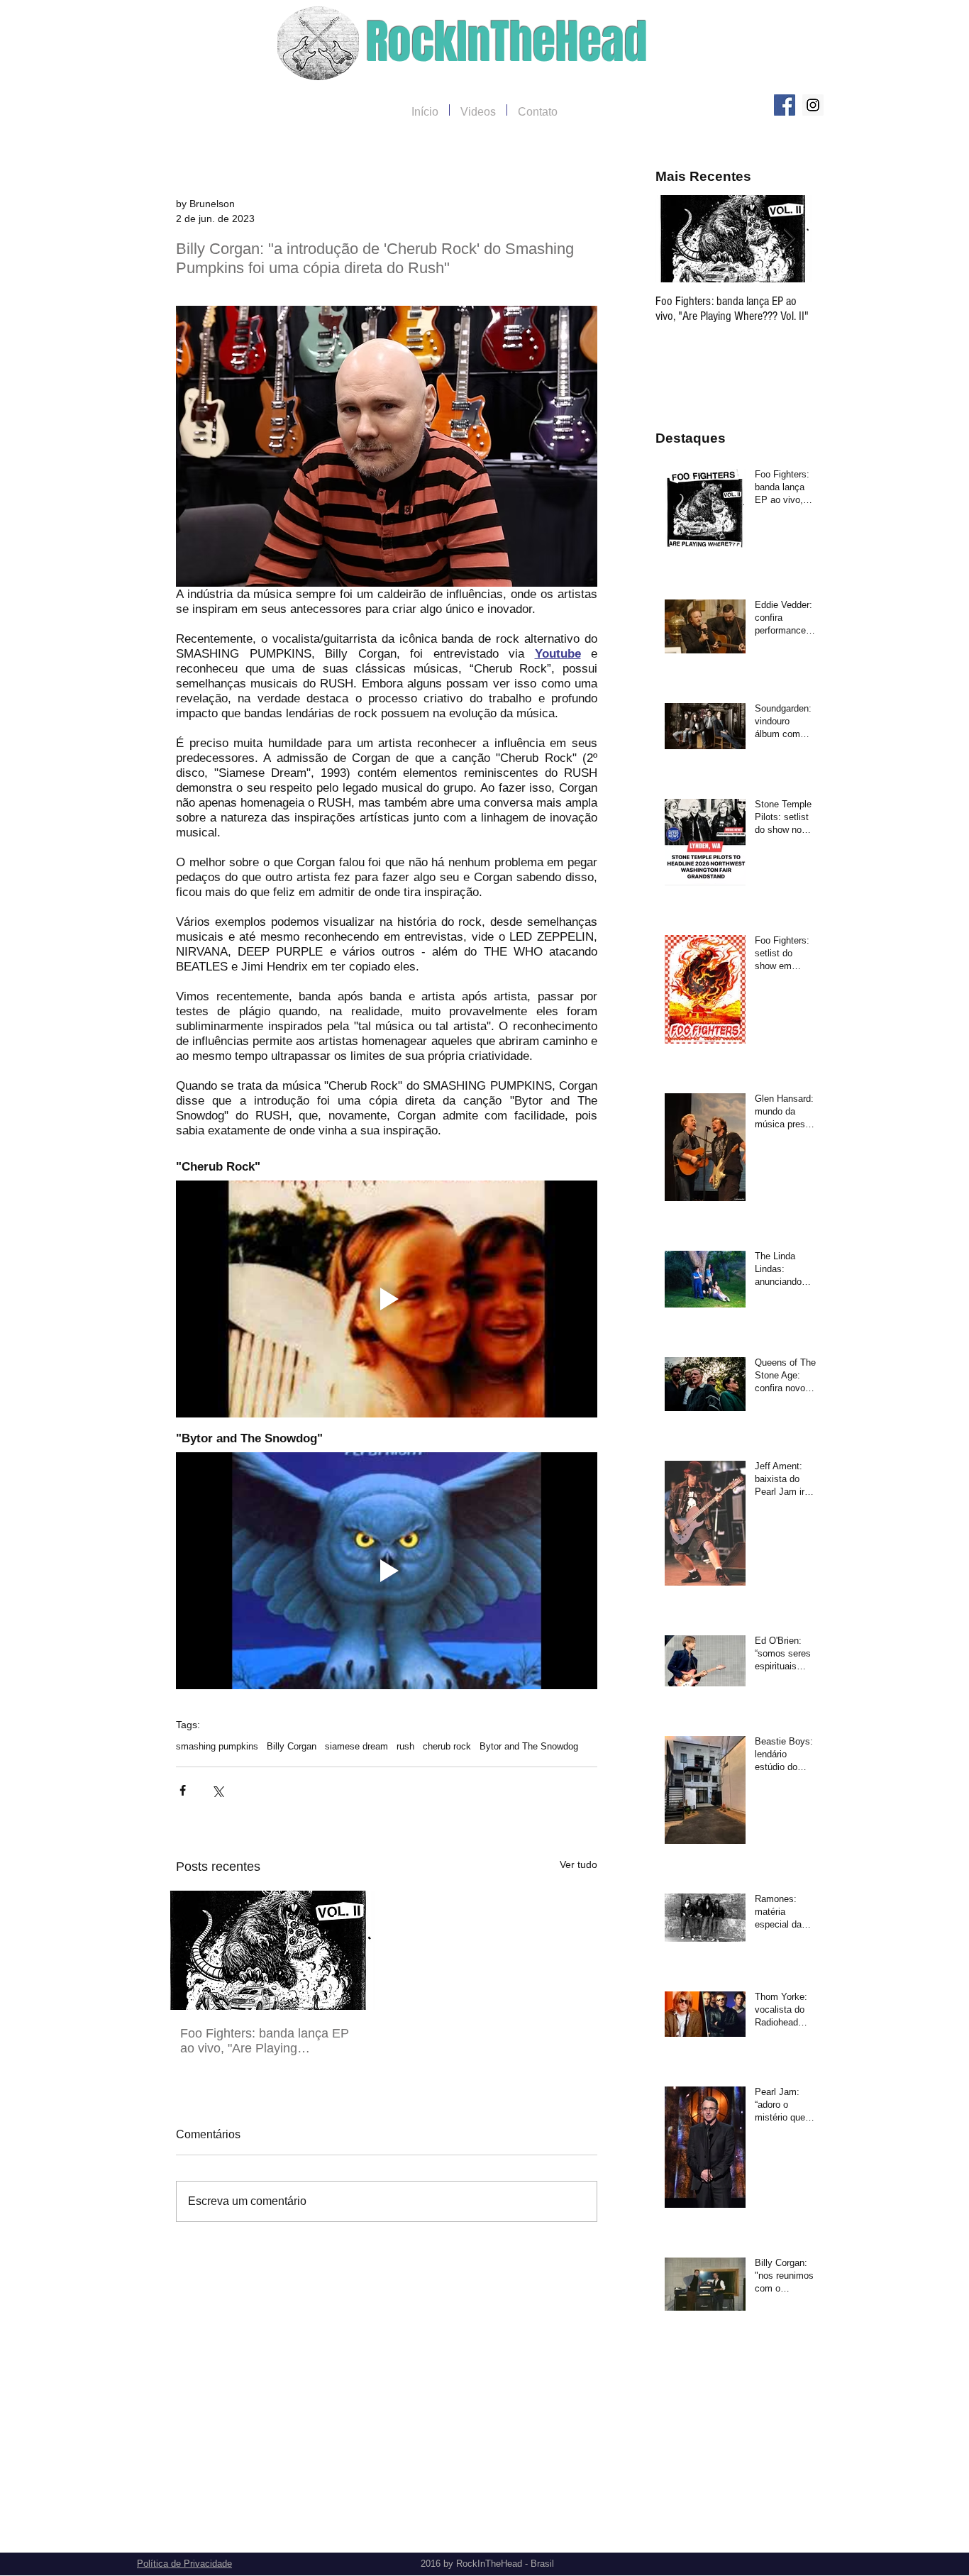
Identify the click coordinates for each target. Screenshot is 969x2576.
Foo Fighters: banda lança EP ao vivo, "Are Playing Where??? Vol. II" (265, 2041)
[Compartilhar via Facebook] (183, 1790)
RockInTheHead (507, 42)
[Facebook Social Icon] (785, 105)
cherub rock (447, 1746)
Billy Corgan (292, 1746)
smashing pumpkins (217, 1746)
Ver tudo (578, 1864)
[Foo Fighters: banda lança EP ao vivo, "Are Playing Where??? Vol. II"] (269, 1950)
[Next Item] (789, 239)
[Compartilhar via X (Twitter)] (217, 1790)
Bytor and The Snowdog (529, 1746)
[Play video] (387, 1299)
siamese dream (356, 1746)
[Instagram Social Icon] (813, 105)
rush (405, 1746)
